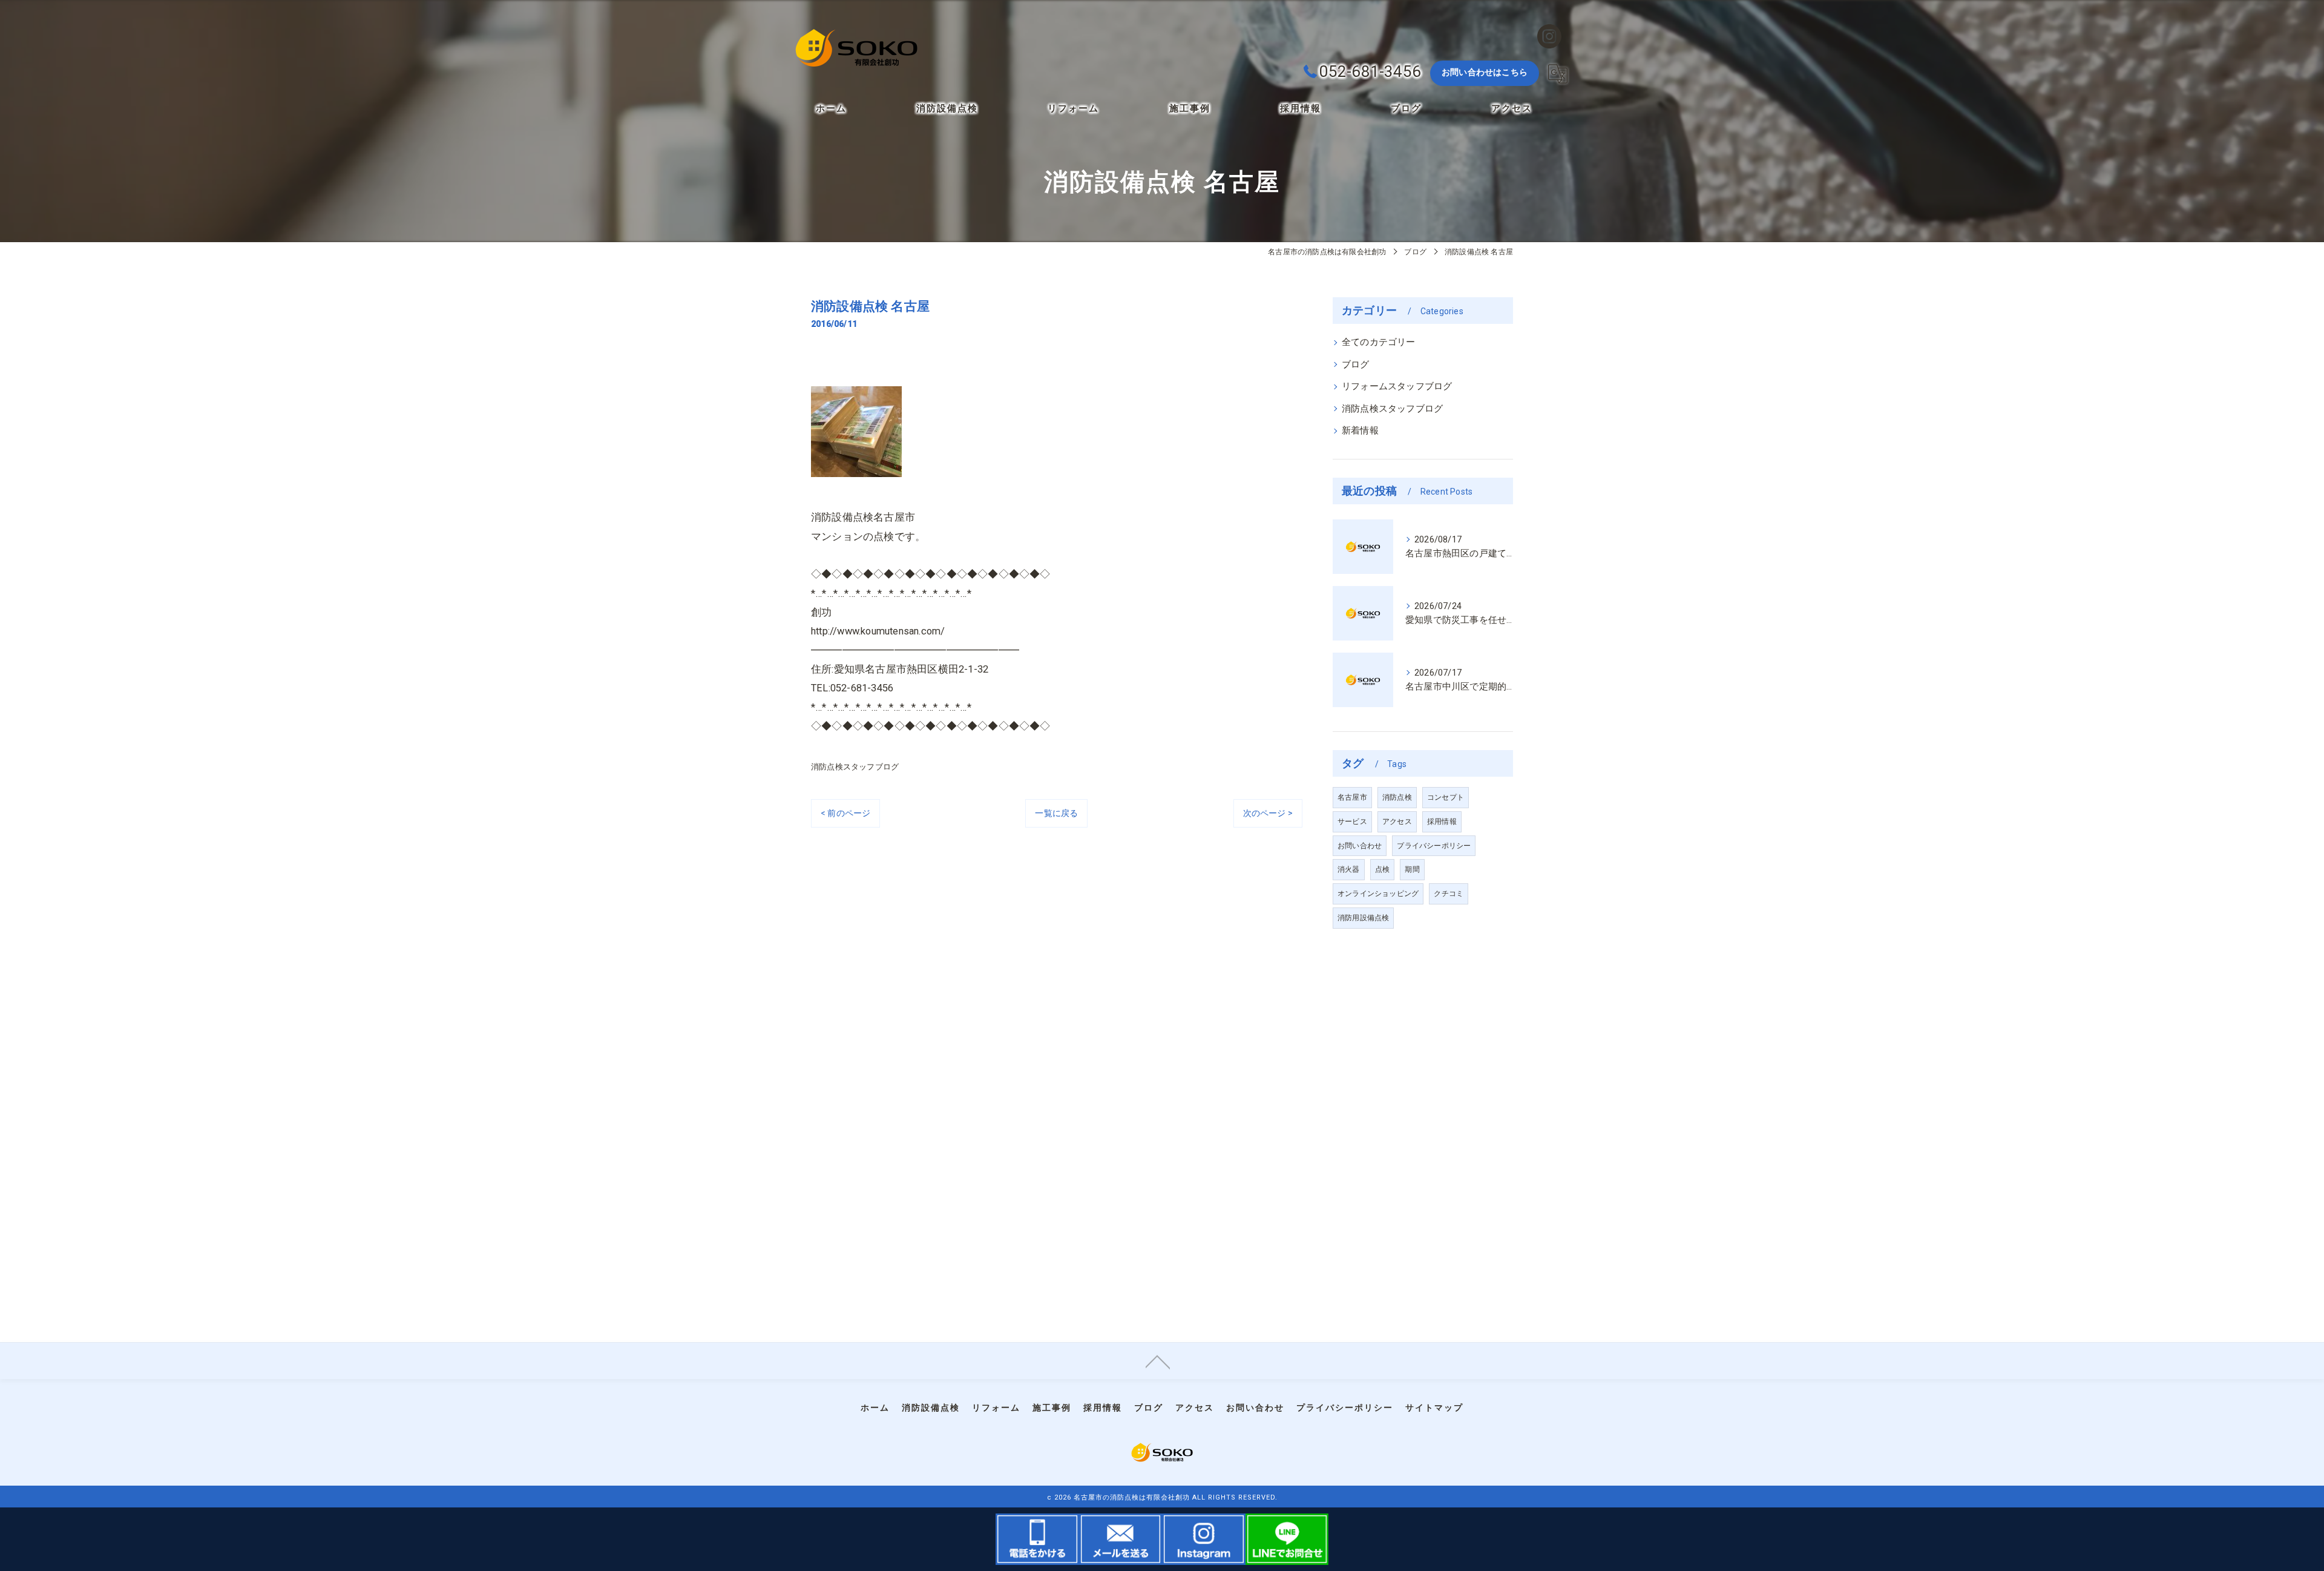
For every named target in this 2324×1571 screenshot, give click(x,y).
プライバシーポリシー (1434, 846)
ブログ (1356, 365)
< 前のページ (845, 813)
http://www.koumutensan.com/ (878, 631)
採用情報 (1442, 822)
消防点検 (1397, 797)
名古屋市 (1352, 797)
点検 (1382, 869)
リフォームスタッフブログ (1397, 387)
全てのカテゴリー (1379, 342)
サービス (1352, 822)
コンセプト (1446, 797)
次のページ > (1268, 813)
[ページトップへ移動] (1158, 1361)
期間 (1412, 869)
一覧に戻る (1056, 813)
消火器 (1349, 869)
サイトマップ (1434, 1408)
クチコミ (1449, 894)
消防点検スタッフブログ (855, 767)
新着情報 (1360, 431)
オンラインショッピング (1378, 894)
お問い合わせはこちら (1485, 72)
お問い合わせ (1360, 846)
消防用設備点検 (1363, 918)
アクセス (1397, 822)
